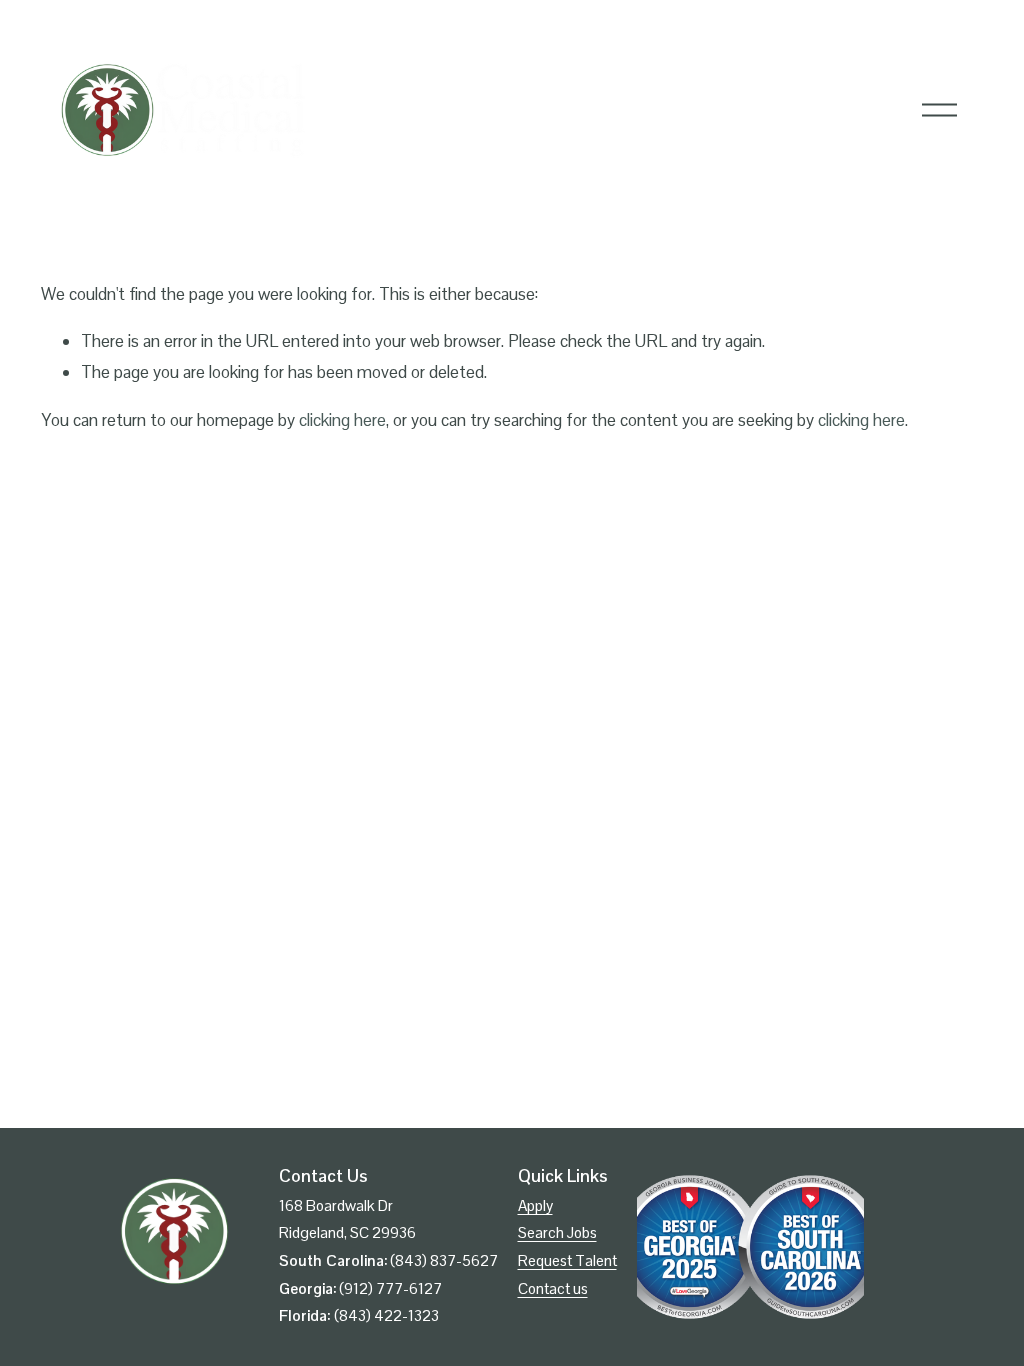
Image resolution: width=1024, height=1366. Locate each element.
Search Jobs (557, 1232)
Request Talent (567, 1260)
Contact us (553, 1288)
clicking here (342, 420)
